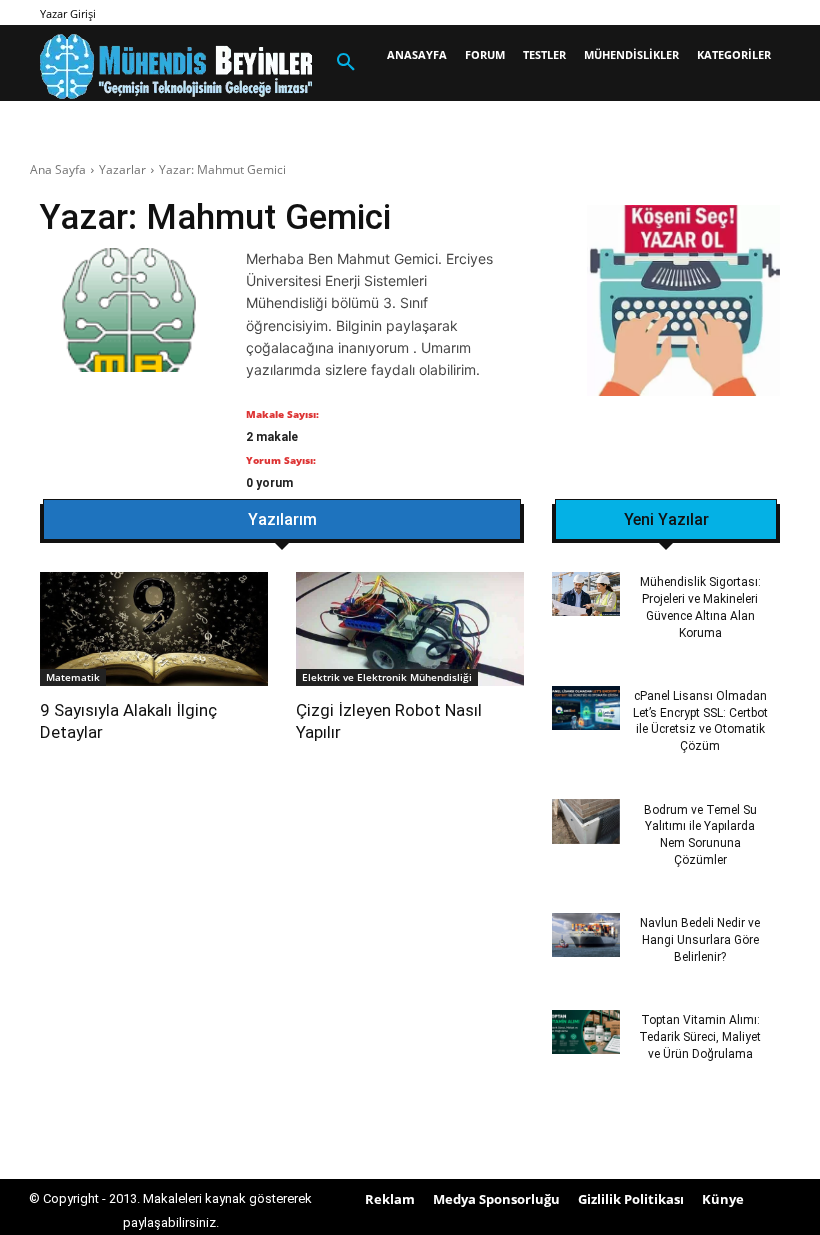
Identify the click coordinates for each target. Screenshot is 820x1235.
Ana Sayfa (58, 169)
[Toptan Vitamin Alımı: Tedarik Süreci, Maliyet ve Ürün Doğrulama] (586, 1032)
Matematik (73, 677)
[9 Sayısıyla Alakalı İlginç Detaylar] (154, 629)
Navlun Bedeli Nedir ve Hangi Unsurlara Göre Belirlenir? (700, 940)
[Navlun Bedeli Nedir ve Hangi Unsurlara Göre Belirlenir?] (586, 935)
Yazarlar (122, 169)
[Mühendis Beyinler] (176, 66)
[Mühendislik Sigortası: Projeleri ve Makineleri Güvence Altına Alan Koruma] (586, 594)
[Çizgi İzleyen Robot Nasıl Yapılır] (410, 629)
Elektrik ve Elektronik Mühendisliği (387, 677)
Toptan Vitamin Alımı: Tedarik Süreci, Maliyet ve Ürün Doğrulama (700, 1037)
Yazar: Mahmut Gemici (222, 169)
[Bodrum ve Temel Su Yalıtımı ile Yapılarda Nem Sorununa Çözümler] (586, 821)
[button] (346, 63)
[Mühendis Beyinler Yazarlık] (683, 303)
